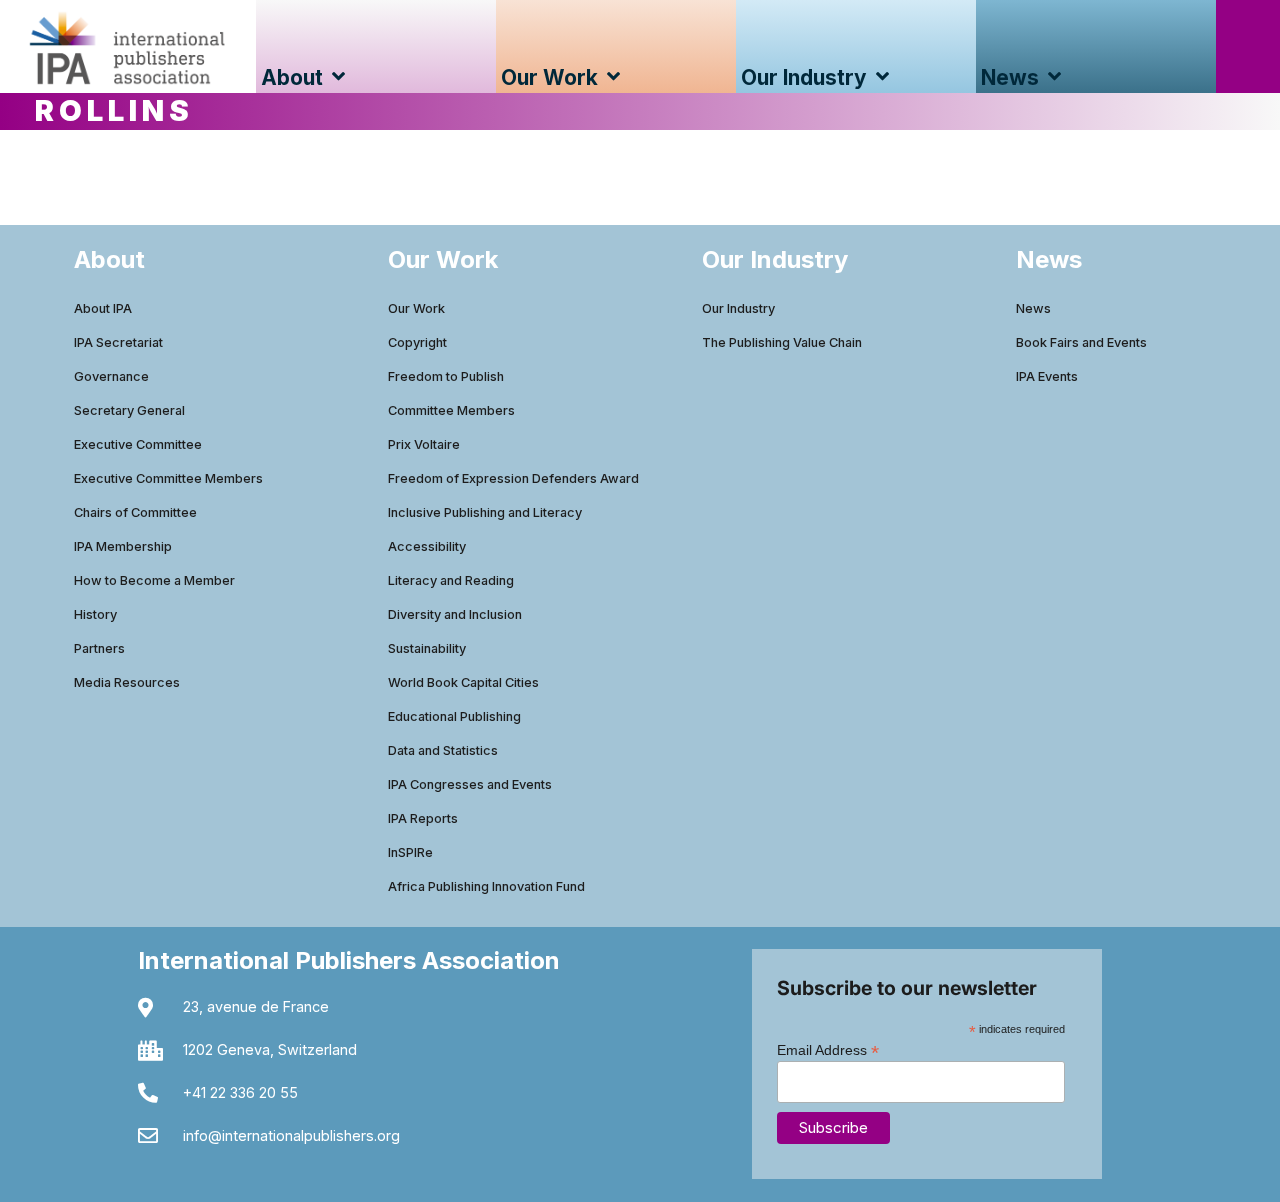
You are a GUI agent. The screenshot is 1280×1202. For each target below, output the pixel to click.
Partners (99, 648)
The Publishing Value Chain (782, 342)
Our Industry (738, 308)
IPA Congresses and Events (470, 784)
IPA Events (1047, 376)
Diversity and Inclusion (455, 614)
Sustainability (427, 648)
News (1033, 308)
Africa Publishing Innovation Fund (486, 886)
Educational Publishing (454, 716)
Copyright (417, 342)
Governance (111, 376)
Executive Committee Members (168, 478)
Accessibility (427, 546)
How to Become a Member (154, 580)
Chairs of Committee (135, 512)
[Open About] (338, 77)
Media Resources (127, 682)
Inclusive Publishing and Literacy (485, 512)
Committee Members (451, 410)
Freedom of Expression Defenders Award (513, 478)
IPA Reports (423, 818)
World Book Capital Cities (463, 682)
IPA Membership (123, 546)
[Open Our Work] (613, 77)
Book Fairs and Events (1081, 342)
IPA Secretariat (118, 342)
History (95, 614)
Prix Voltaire (424, 444)
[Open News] (1054, 77)
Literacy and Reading (451, 580)
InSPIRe (410, 852)
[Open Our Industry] (882, 77)
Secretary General (129, 410)
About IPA (103, 308)
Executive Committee (138, 444)
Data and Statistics (443, 750)
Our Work (416, 308)
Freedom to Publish (446, 376)
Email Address (828, 1049)
